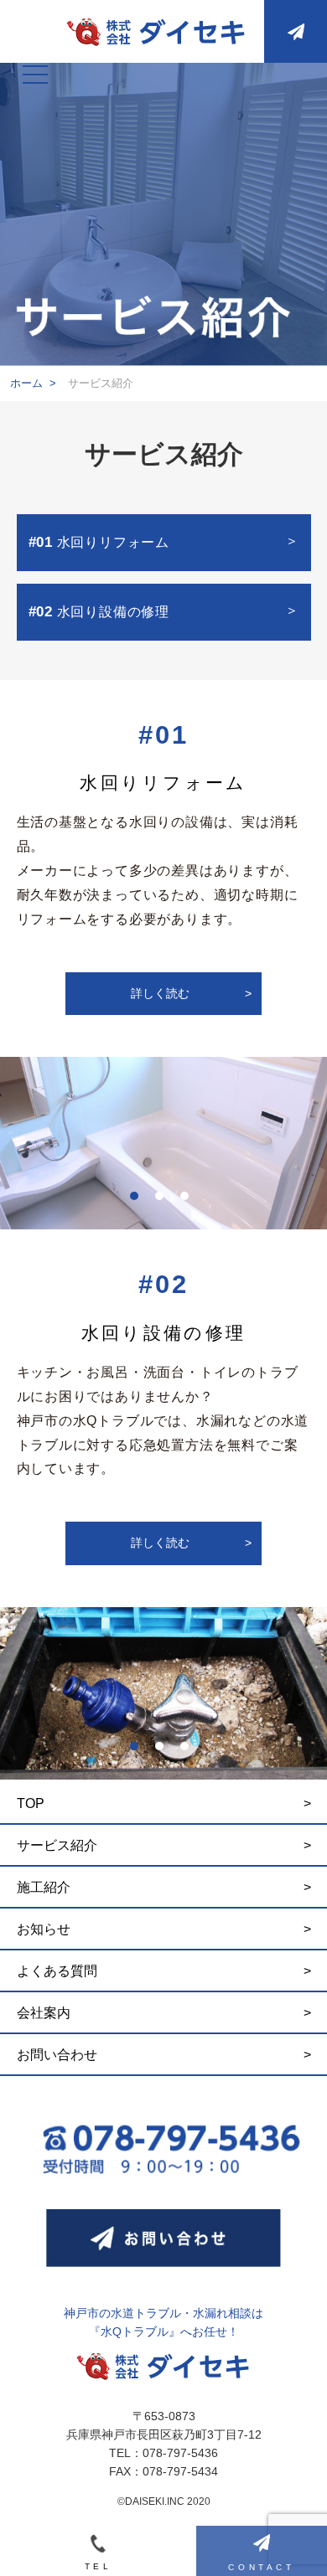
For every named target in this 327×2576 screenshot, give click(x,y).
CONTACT (261, 2567)
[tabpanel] (163, 1143)
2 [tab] (163, 1200)
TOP (31, 1803)
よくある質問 (57, 1971)
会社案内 (44, 2013)
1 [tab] (138, 1200)
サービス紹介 (57, 1845)
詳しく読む (191, 994)
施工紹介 (44, 1887)
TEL (99, 2566)
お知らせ (44, 1929)
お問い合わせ (57, 2055)
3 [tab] (189, 1200)
